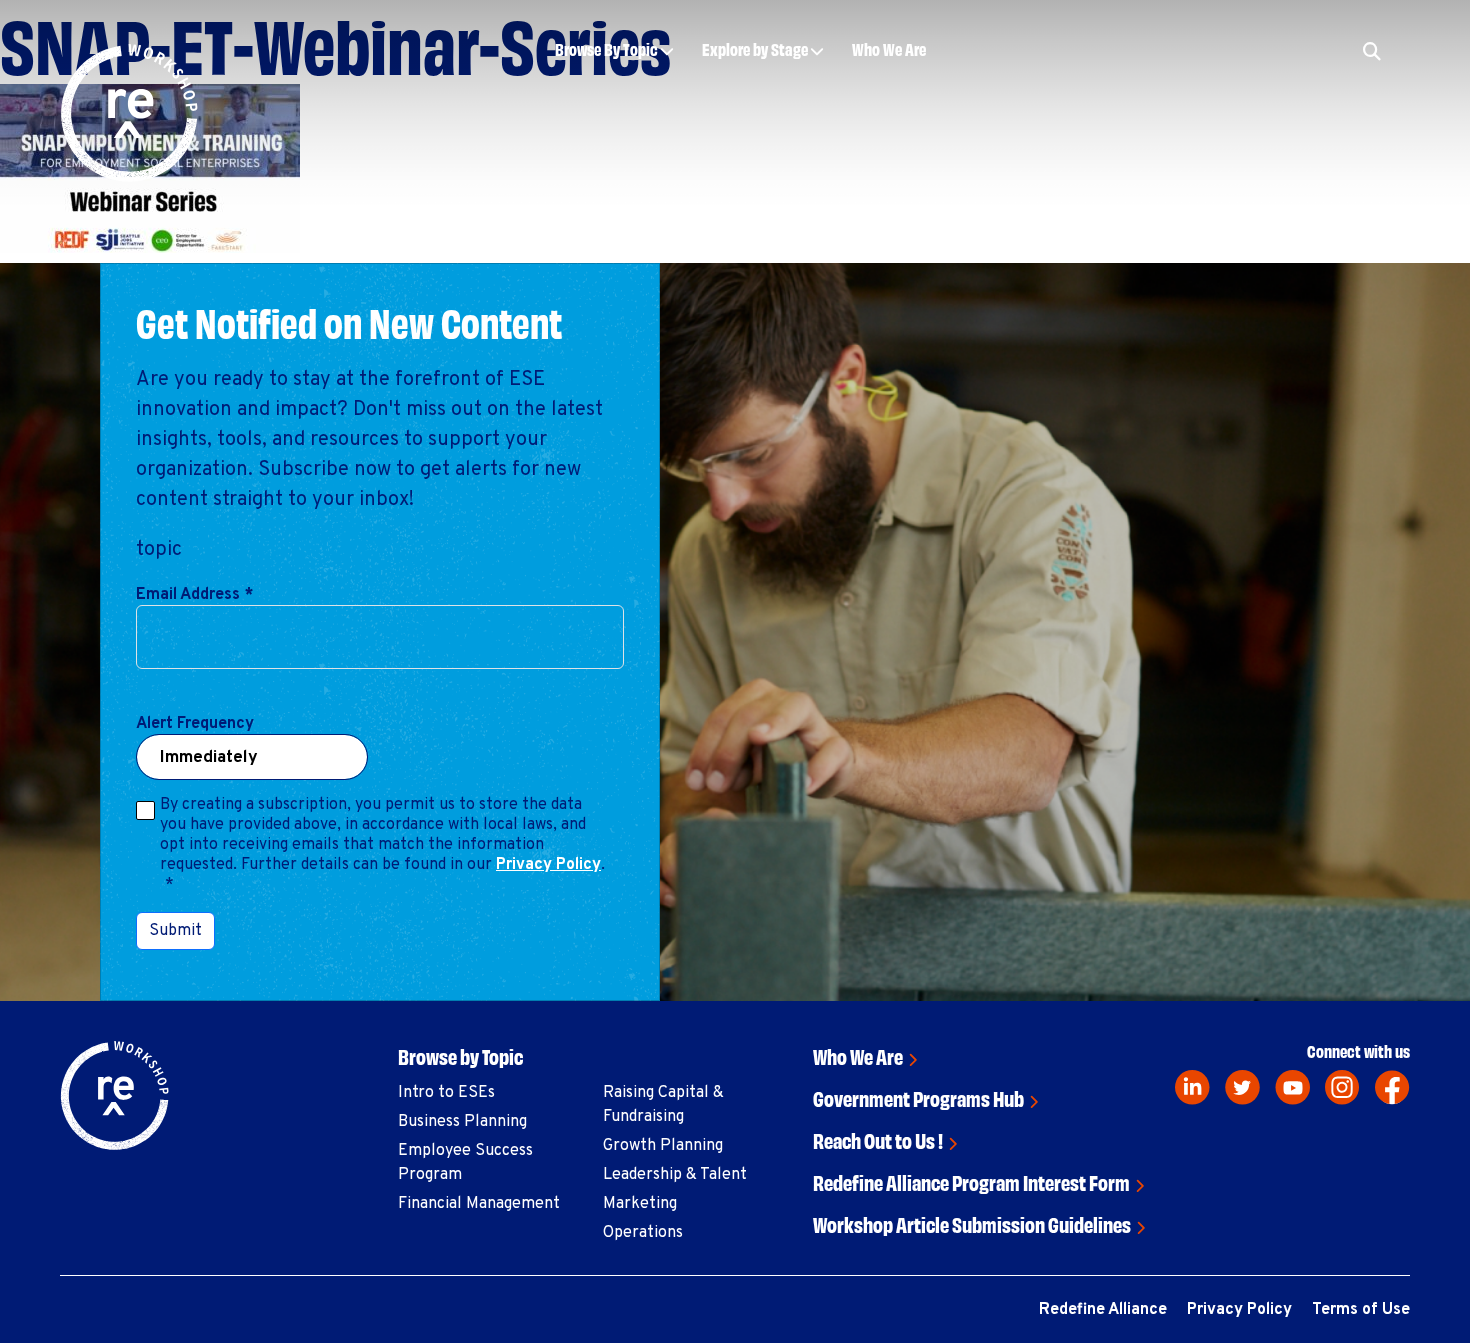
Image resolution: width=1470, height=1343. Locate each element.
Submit (175, 931)
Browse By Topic (606, 48)
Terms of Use (1361, 1310)
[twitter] (1242, 1087)
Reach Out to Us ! (878, 1139)
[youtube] (1292, 1087)
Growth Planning (663, 1146)
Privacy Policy (548, 865)
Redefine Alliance (1103, 1310)
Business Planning (462, 1122)
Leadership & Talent (675, 1175)
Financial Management (479, 1204)
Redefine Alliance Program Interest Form (971, 1181)
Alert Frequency (195, 724)
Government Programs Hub (918, 1097)
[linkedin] (1192, 1087)
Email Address (194, 595)
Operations (643, 1233)
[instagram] (1342, 1087)
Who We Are (889, 48)
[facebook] (1392, 1087)
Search (1275, 112)
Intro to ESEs (446, 1093)
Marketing (640, 1204)
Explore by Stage (755, 48)
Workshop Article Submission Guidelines (972, 1223)
